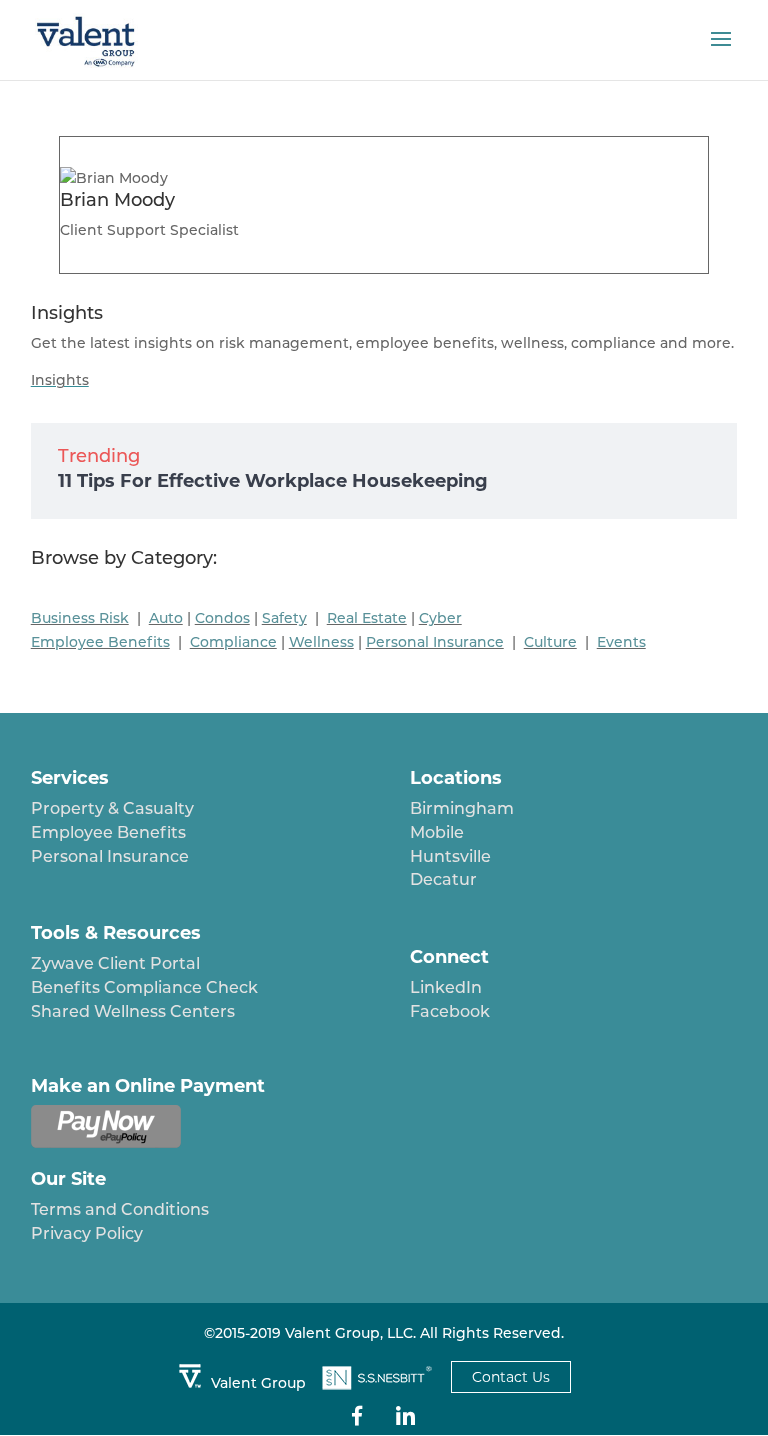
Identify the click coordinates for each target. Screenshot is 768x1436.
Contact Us (511, 1377)
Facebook (450, 1011)
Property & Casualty (112, 808)
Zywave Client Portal (115, 963)
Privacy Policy (87, 1233)
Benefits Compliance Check (144, 987)
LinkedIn (446, 987)
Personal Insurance (110, 856)
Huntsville (450, 856)
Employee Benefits (108, 832)
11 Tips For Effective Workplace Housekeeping (273, 481)
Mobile (437, 832)
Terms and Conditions (120, 1209)
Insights (60, 380)
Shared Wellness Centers (133, 1011)
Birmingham (462, 808)
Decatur (443, 879)
